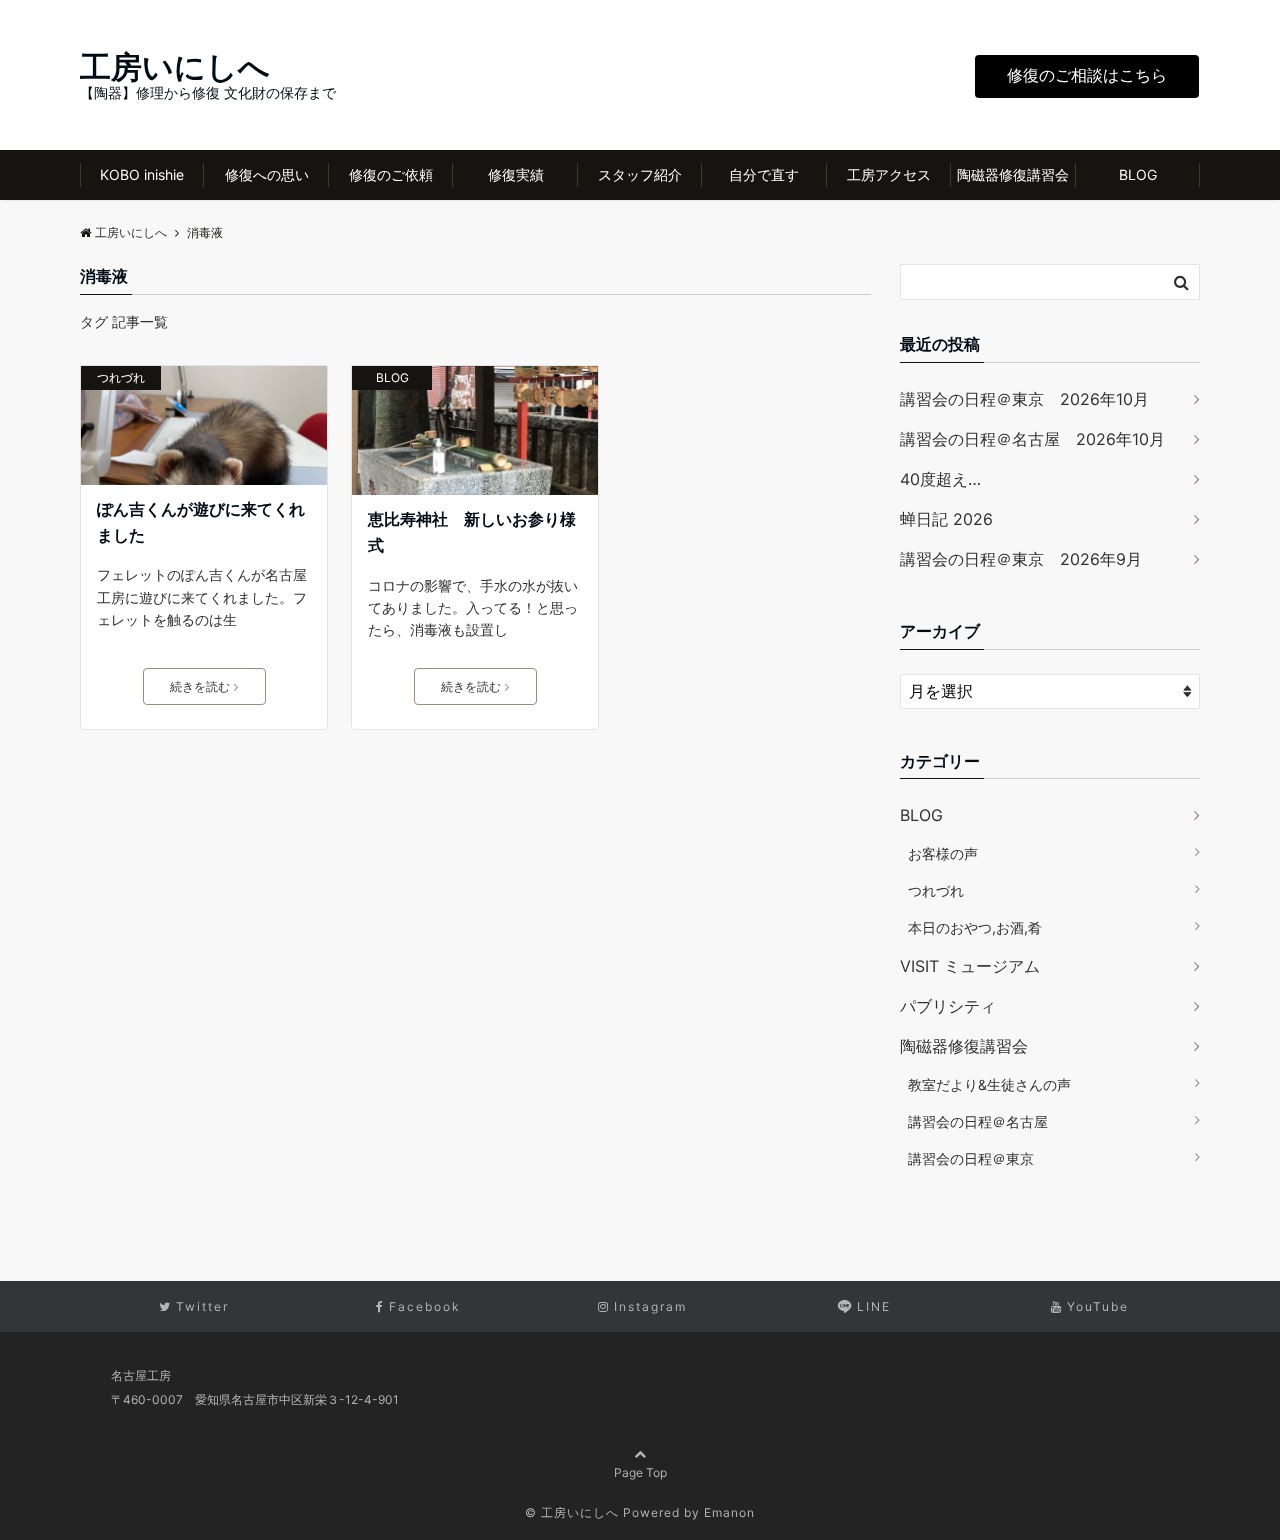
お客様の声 (943, 853)
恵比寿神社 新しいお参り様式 (472, 532)
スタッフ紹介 (640, 174)
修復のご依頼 (391, 174)
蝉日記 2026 (946, 519)
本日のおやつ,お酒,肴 (975, 927)
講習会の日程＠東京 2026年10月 (1024, 399)
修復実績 (516, 174)
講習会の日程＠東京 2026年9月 (1021, 559)
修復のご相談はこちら (1087, 75)
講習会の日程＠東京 (971, 1158)
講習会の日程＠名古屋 (978, 1121)
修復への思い (267, 174)
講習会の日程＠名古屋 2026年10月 (1032, 439)
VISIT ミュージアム (970, 966)
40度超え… (940, 479)
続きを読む (200, 686)
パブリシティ (948, 1006)
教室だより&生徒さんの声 (989, 1084)
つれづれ (121, 377)
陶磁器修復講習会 (1013, 174)
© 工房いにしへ (572, 1512)
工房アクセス (889, 174)
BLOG (1138, 174)
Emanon (729, 1512)
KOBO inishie (142, 174)
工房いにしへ (175, 66)
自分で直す (764, 174)
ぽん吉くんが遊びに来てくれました (201, 522)
